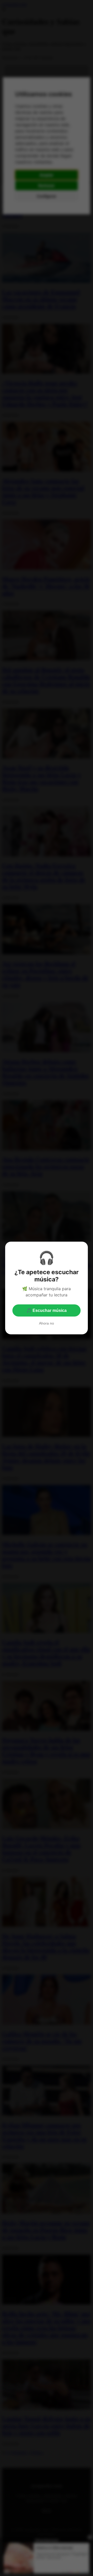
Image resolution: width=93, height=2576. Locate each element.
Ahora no (47, 1323)
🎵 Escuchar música (47, 1310)
